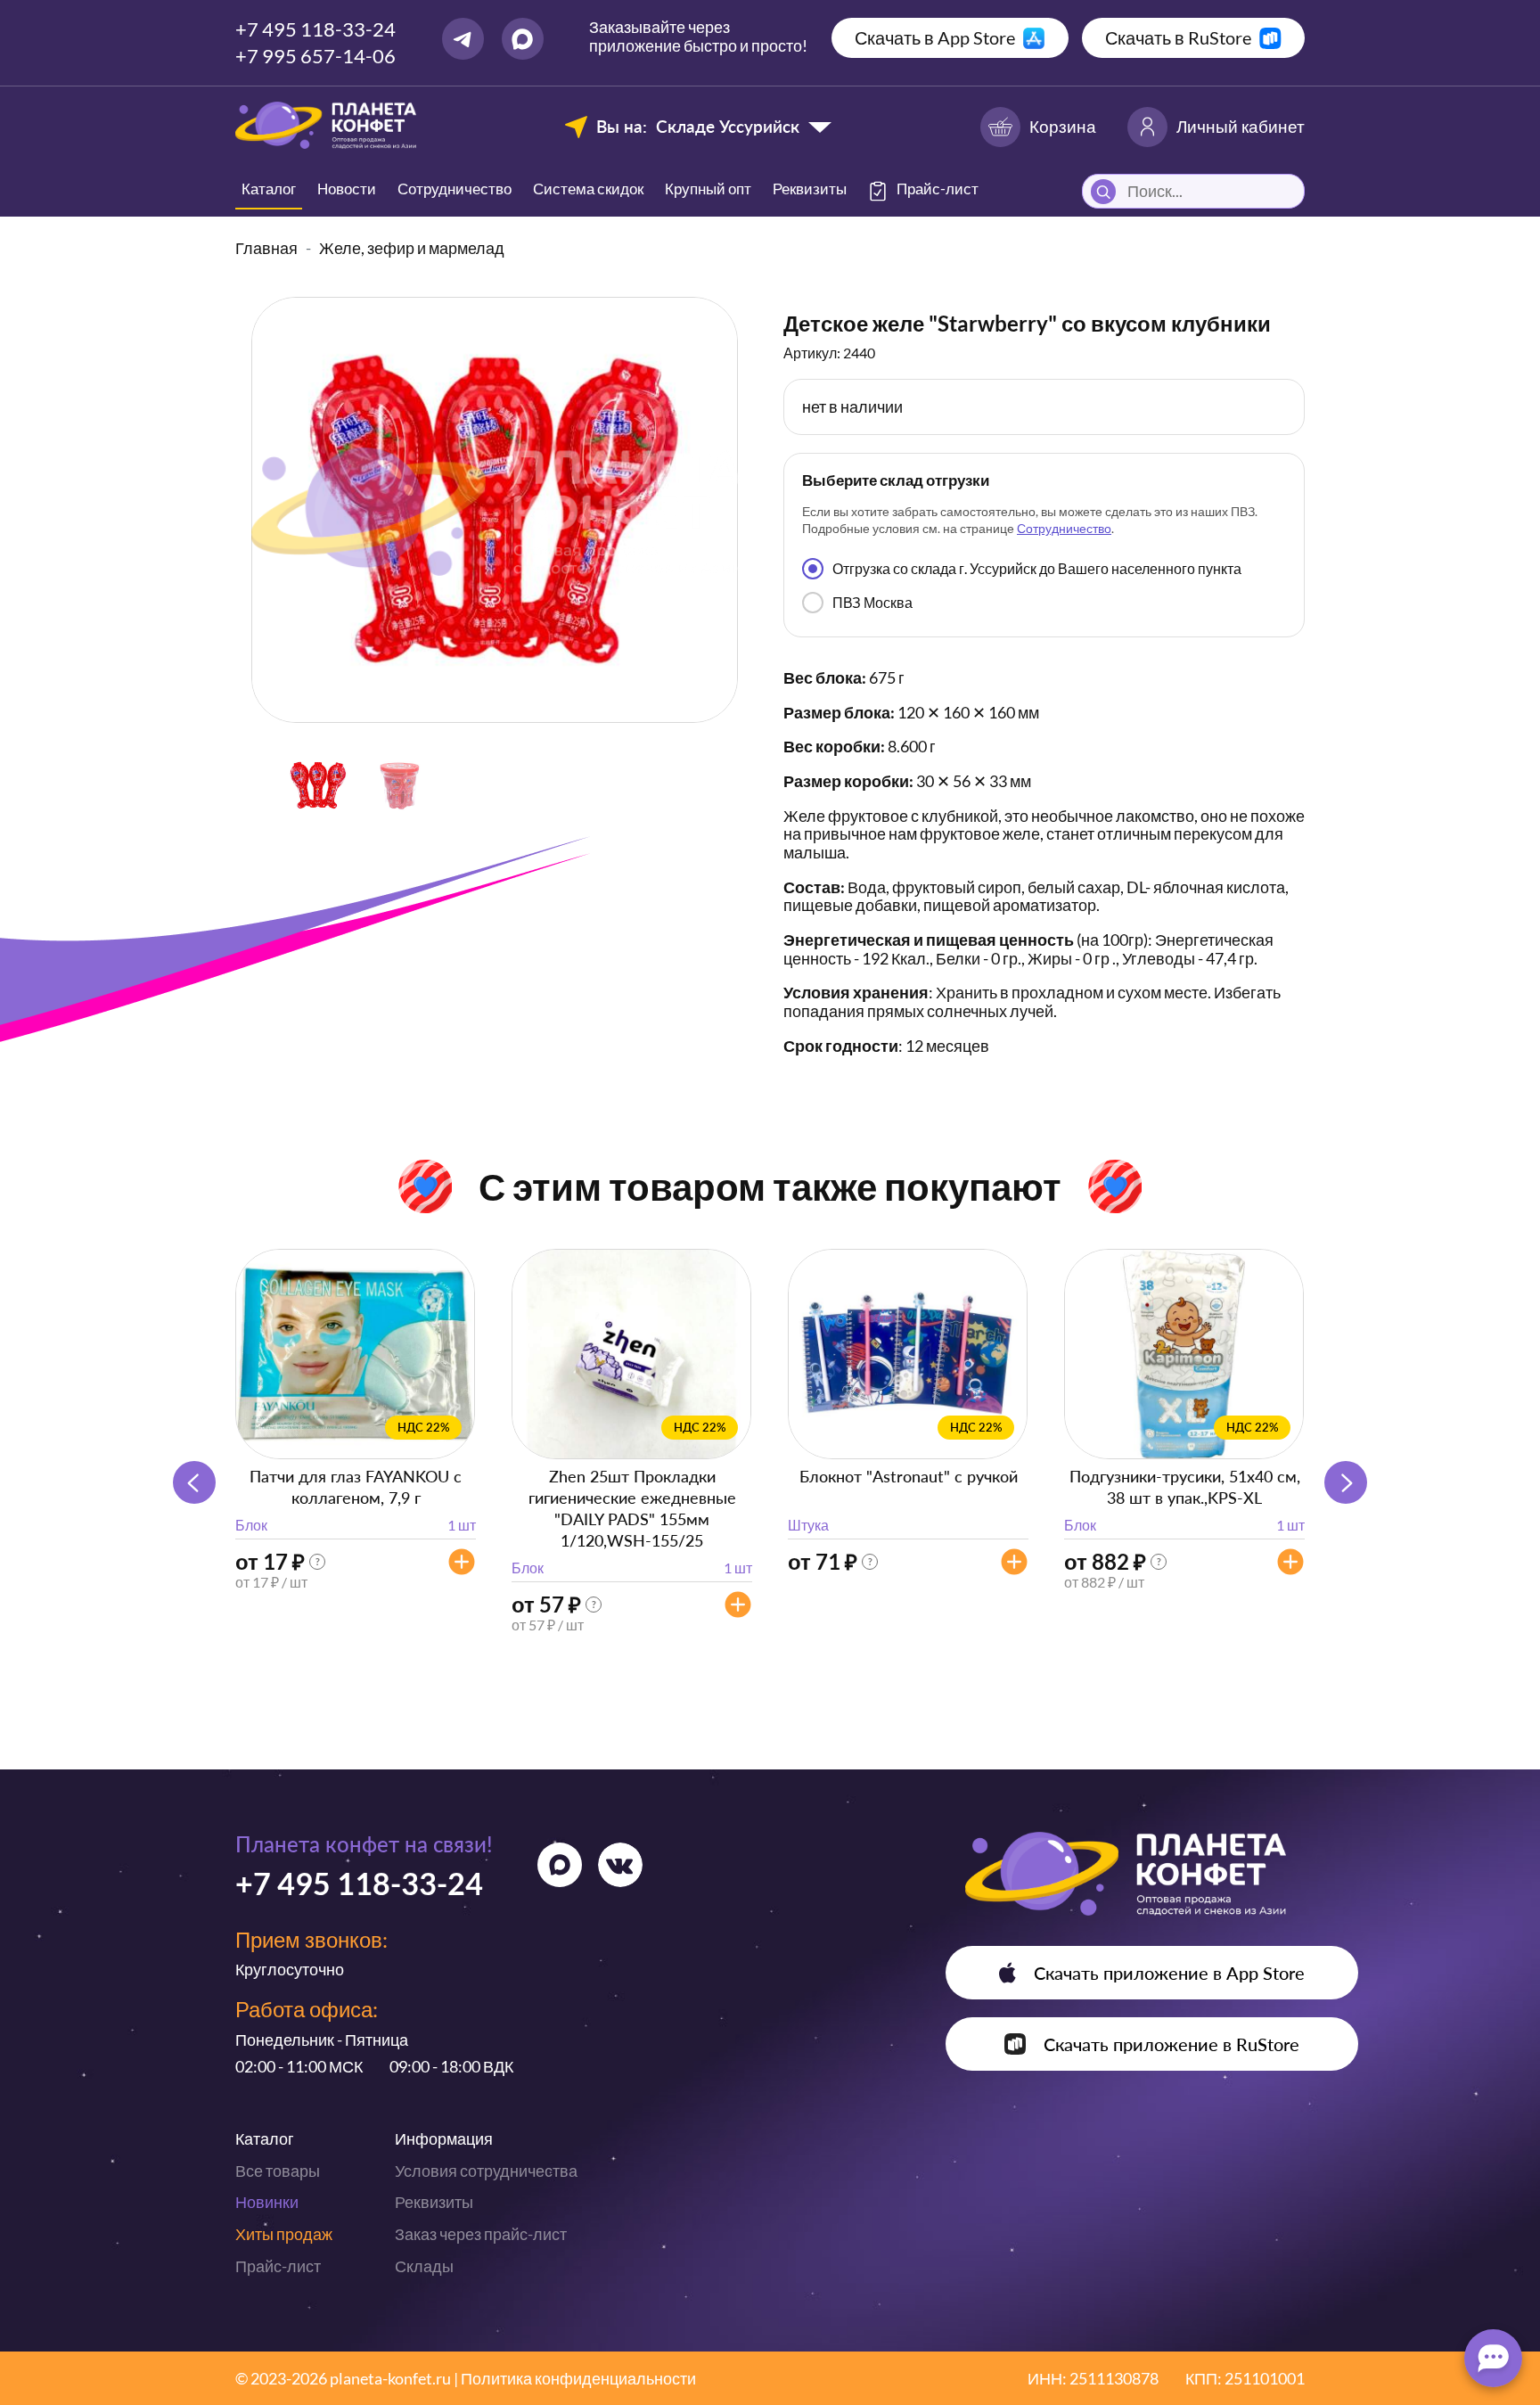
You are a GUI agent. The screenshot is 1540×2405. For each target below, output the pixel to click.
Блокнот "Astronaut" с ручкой (909, 1476)
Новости (347, 189)
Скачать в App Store (935, 37)
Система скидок (588, 189)
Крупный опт (708, 189)
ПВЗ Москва (872, 602)
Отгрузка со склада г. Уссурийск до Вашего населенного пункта (1037, 568)
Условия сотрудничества (486, 2171)
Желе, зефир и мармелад (412, 248)
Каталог (269, 189)
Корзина (1063, 126)
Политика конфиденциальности (578, 2378)
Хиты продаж (284, 2234)
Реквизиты (810, 189)
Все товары (278, 2171)
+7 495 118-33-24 (315, 29)
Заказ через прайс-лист (481, 2234)
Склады (424, 2266)
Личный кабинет (1241, 126)
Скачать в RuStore (1178, 37)
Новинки (267, 2202)
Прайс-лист (278, 2266)
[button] (1346, 1482)
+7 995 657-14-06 (315, 56)
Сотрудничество (455, 189)
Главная (266, 248)
